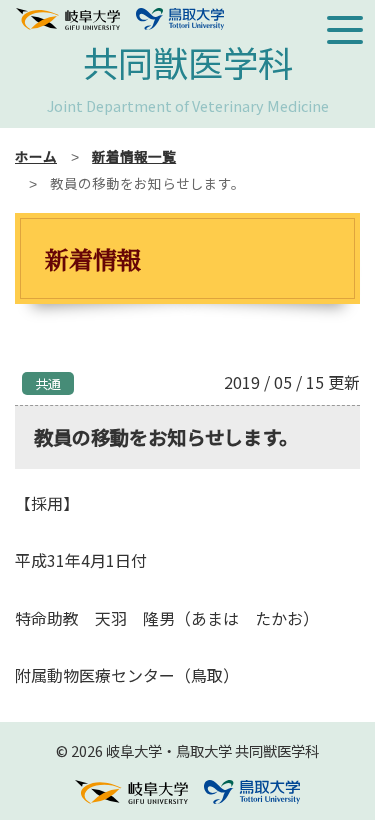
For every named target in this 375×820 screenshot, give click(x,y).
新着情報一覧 (134, 156)
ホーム (36, 156)
